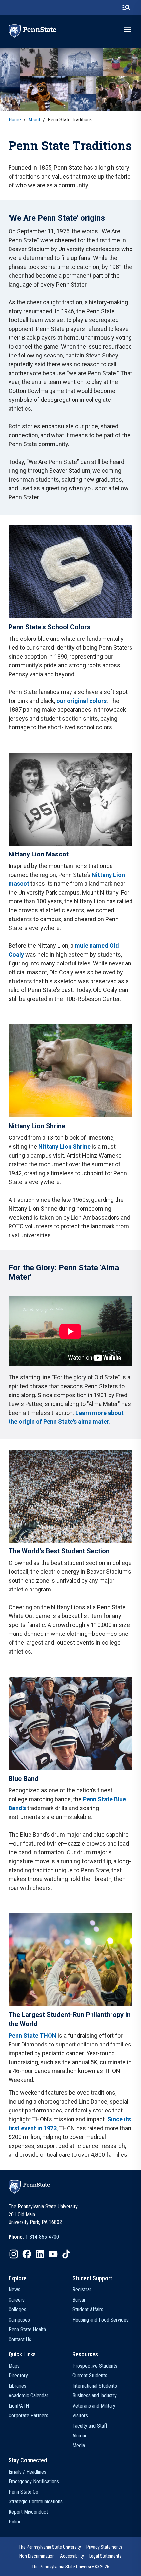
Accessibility (72, 2556)
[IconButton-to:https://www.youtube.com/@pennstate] (53, 2254)
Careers (17, 2300)
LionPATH (19, 2406)
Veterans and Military (94, 2406)
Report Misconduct (28, 2512)
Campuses (19, 2320)
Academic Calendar (28, 2396)
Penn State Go (23, 2492)
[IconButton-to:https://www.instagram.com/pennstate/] (14, 2254)
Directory (18, 2376)
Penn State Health (27, 2330)
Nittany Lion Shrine (64, 1147)
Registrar (82, 2290)
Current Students (90, 2376)
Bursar (79, 2300)
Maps (14, 2366)
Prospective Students (95, 2366)
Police (15, 2522)
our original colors (81, 701)
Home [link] (15, 120)
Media (79, 2446)
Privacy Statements (104, 2547)
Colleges (17, 2310)
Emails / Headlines (27, 2472)
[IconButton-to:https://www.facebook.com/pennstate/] (27, 2254)
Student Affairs (88, 2310)
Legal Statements (105, 2556)
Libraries (17, 2386)
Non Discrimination (37, 2556)
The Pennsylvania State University (50, 2547)
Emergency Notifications (34, 2482)
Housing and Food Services (101, 2320)
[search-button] (126, 8)
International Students (95, 2386)
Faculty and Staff (90, 2426)
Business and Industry (95, 2396)
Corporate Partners (28, 2416)
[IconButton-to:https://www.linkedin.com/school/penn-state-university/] (40, 2254)
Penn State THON (32, 2035)
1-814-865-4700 (42, 2237)
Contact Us (20, 2339)
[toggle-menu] (128, 29)
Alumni (79, 2436)
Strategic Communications (36, 2502)
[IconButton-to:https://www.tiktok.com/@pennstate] (66, 2254)
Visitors (80, 2416)
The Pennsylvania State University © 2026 (70, 2567)
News (14, 2290)
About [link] (34, 120)
